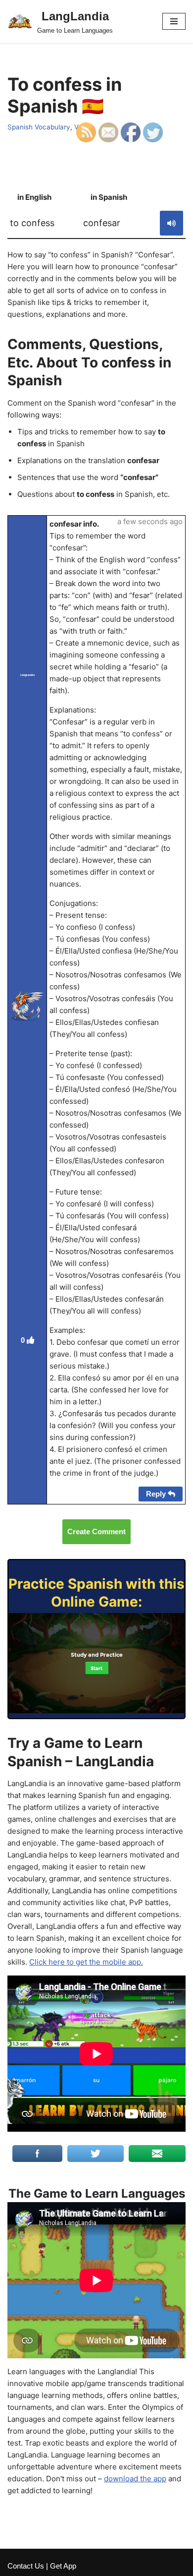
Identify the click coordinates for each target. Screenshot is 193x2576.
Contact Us (26, 2566)
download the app (135, 2479)
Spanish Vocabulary (39, 127)
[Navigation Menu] (174, 21)
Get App (63, 2566)
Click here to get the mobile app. (86, 1962)
